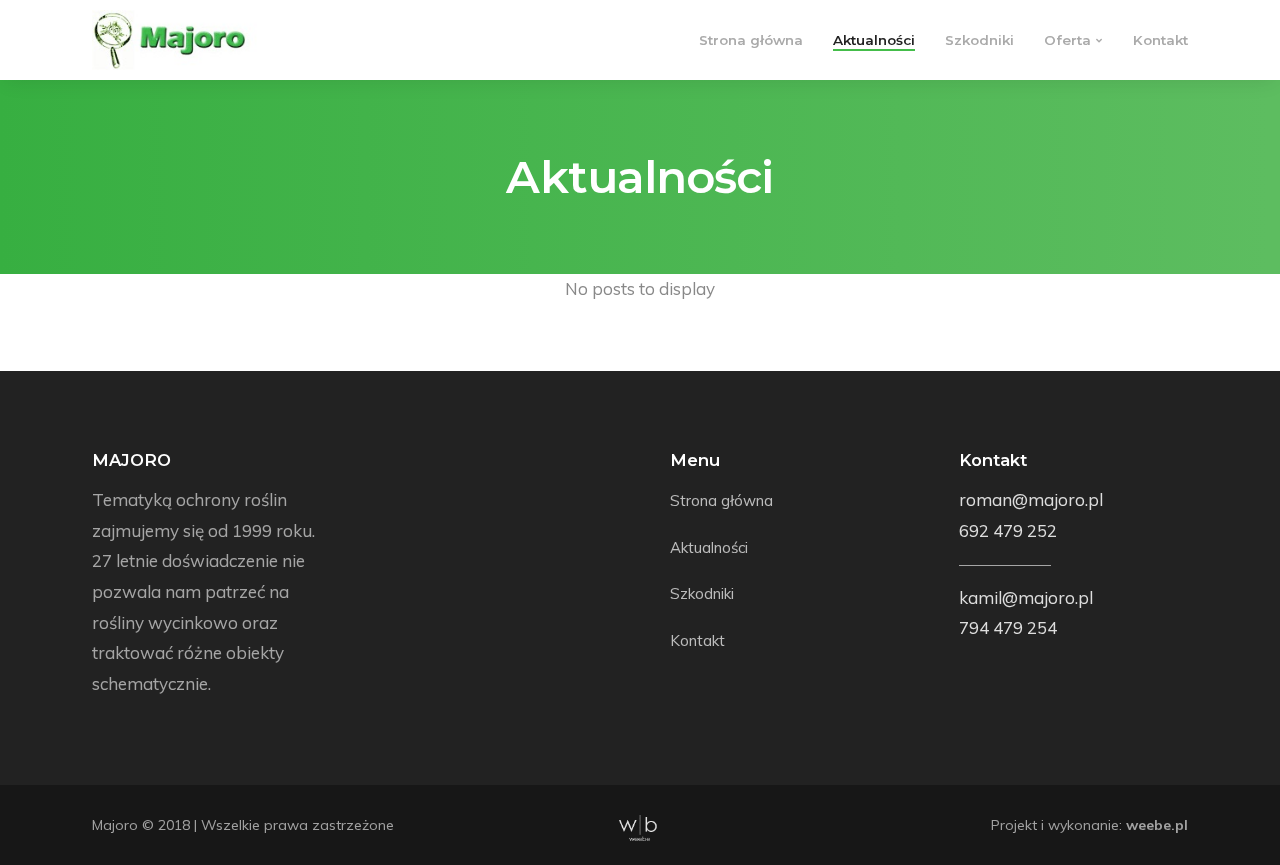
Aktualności (874, 40)
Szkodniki (979, 40)
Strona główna (751, 40)
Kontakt (1160, 40)
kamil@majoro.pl (1026, 597)
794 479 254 (1008, 627)
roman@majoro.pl (1031, 499)
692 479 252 (1008, 530)
